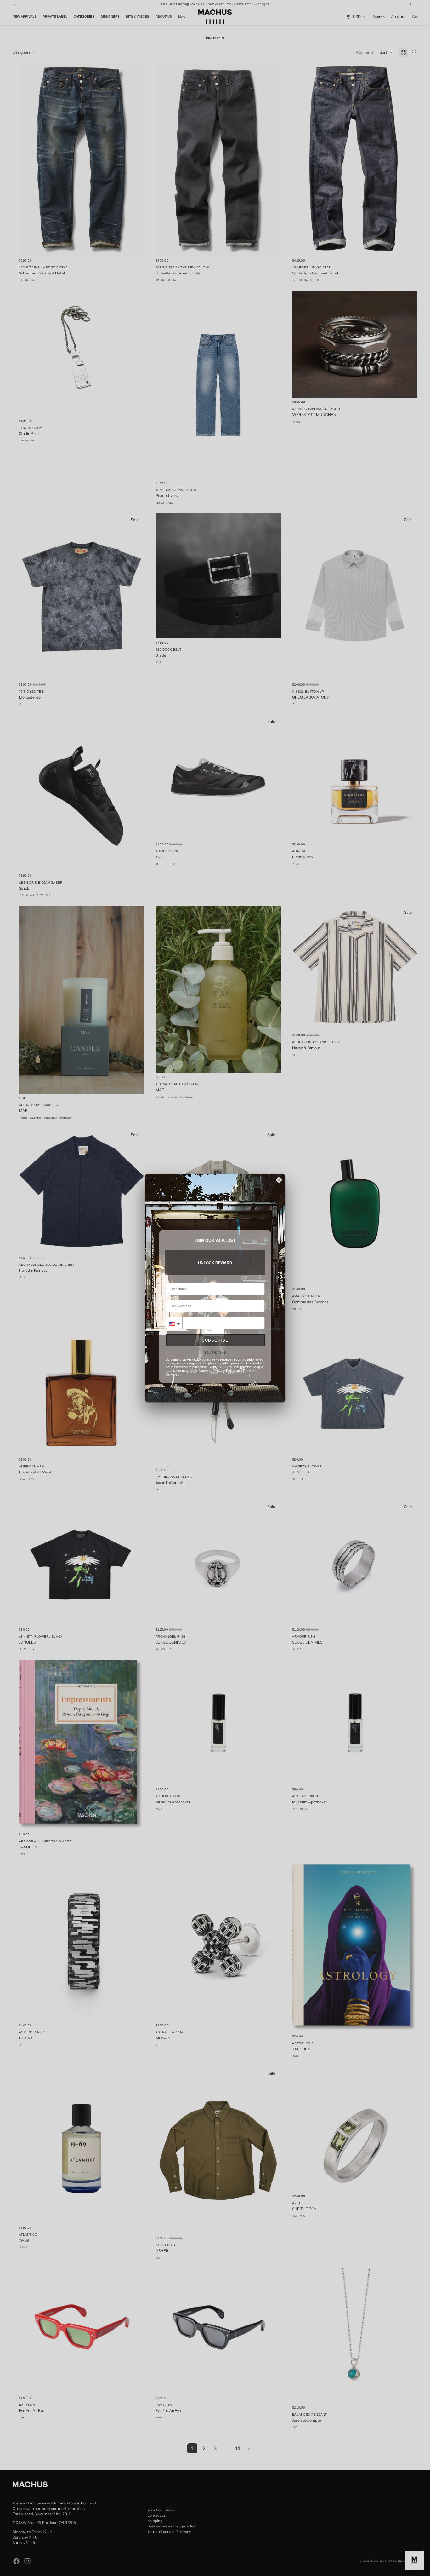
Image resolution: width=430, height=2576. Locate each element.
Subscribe (215, 1340)
